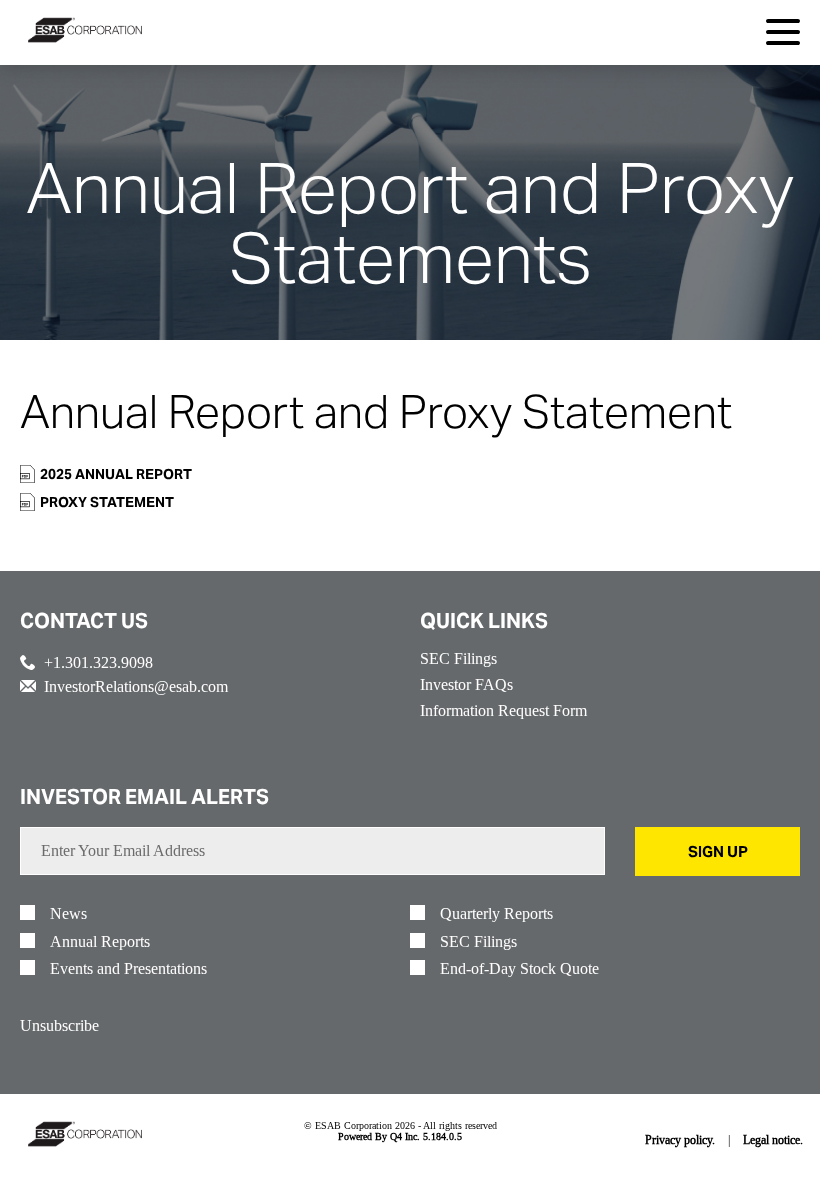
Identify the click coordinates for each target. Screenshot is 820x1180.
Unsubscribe (59, 1025)
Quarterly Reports (496, 914)
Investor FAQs (466, 684)
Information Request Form (503, 710)
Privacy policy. (680, 1139)
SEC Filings (458, 658)
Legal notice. (773, 1139)
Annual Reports (100, 942)
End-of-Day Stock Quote (519, 969)
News (68, 914)
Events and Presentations (128, 969)
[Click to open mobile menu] (783, 35)
